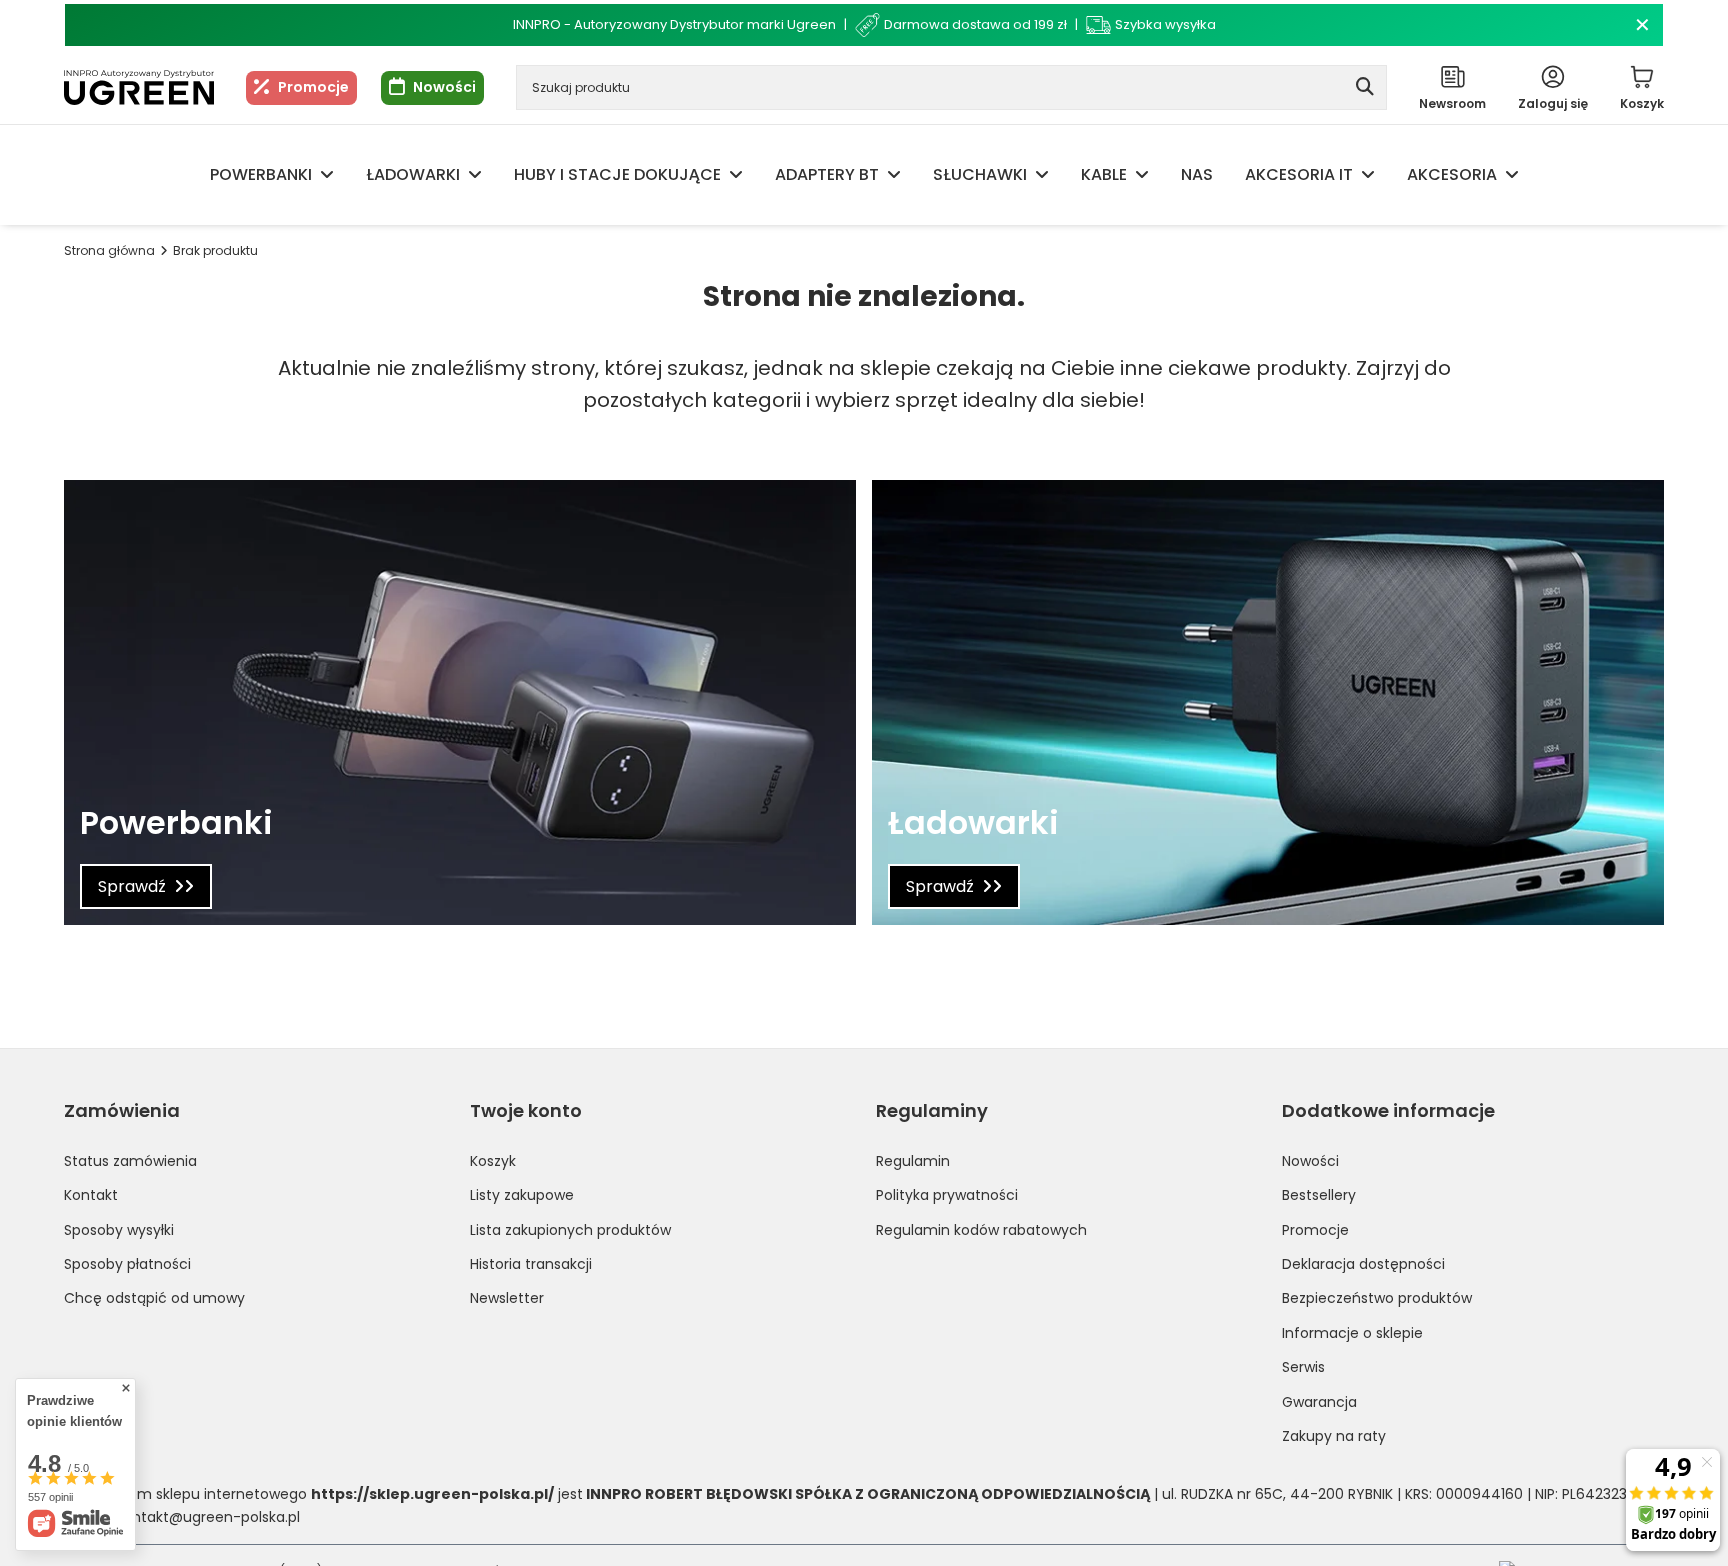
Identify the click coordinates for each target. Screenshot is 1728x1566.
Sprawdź (132, 886)
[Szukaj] (1364, 87)
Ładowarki (413, 174)
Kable (1104, 174)
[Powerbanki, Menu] (327, 175)
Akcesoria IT (1299, 174)
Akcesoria (1452, 174)
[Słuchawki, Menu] (1042, 175)
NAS (1197, 174)
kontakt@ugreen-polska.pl (208, 1517)
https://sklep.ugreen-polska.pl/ (432, 1494)
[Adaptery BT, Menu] (894, 175)
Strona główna (109, 250)
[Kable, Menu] (1142, 175)
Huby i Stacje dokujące (617, 174)
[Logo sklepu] (139, 88)
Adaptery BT (827, 174)
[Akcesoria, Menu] (1512, 175)
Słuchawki (980, 174)
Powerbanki (261, 174)
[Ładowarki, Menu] (475, 175)
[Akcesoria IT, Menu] (1368, 175)
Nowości (444, 87)
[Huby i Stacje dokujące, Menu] (736, 175)
